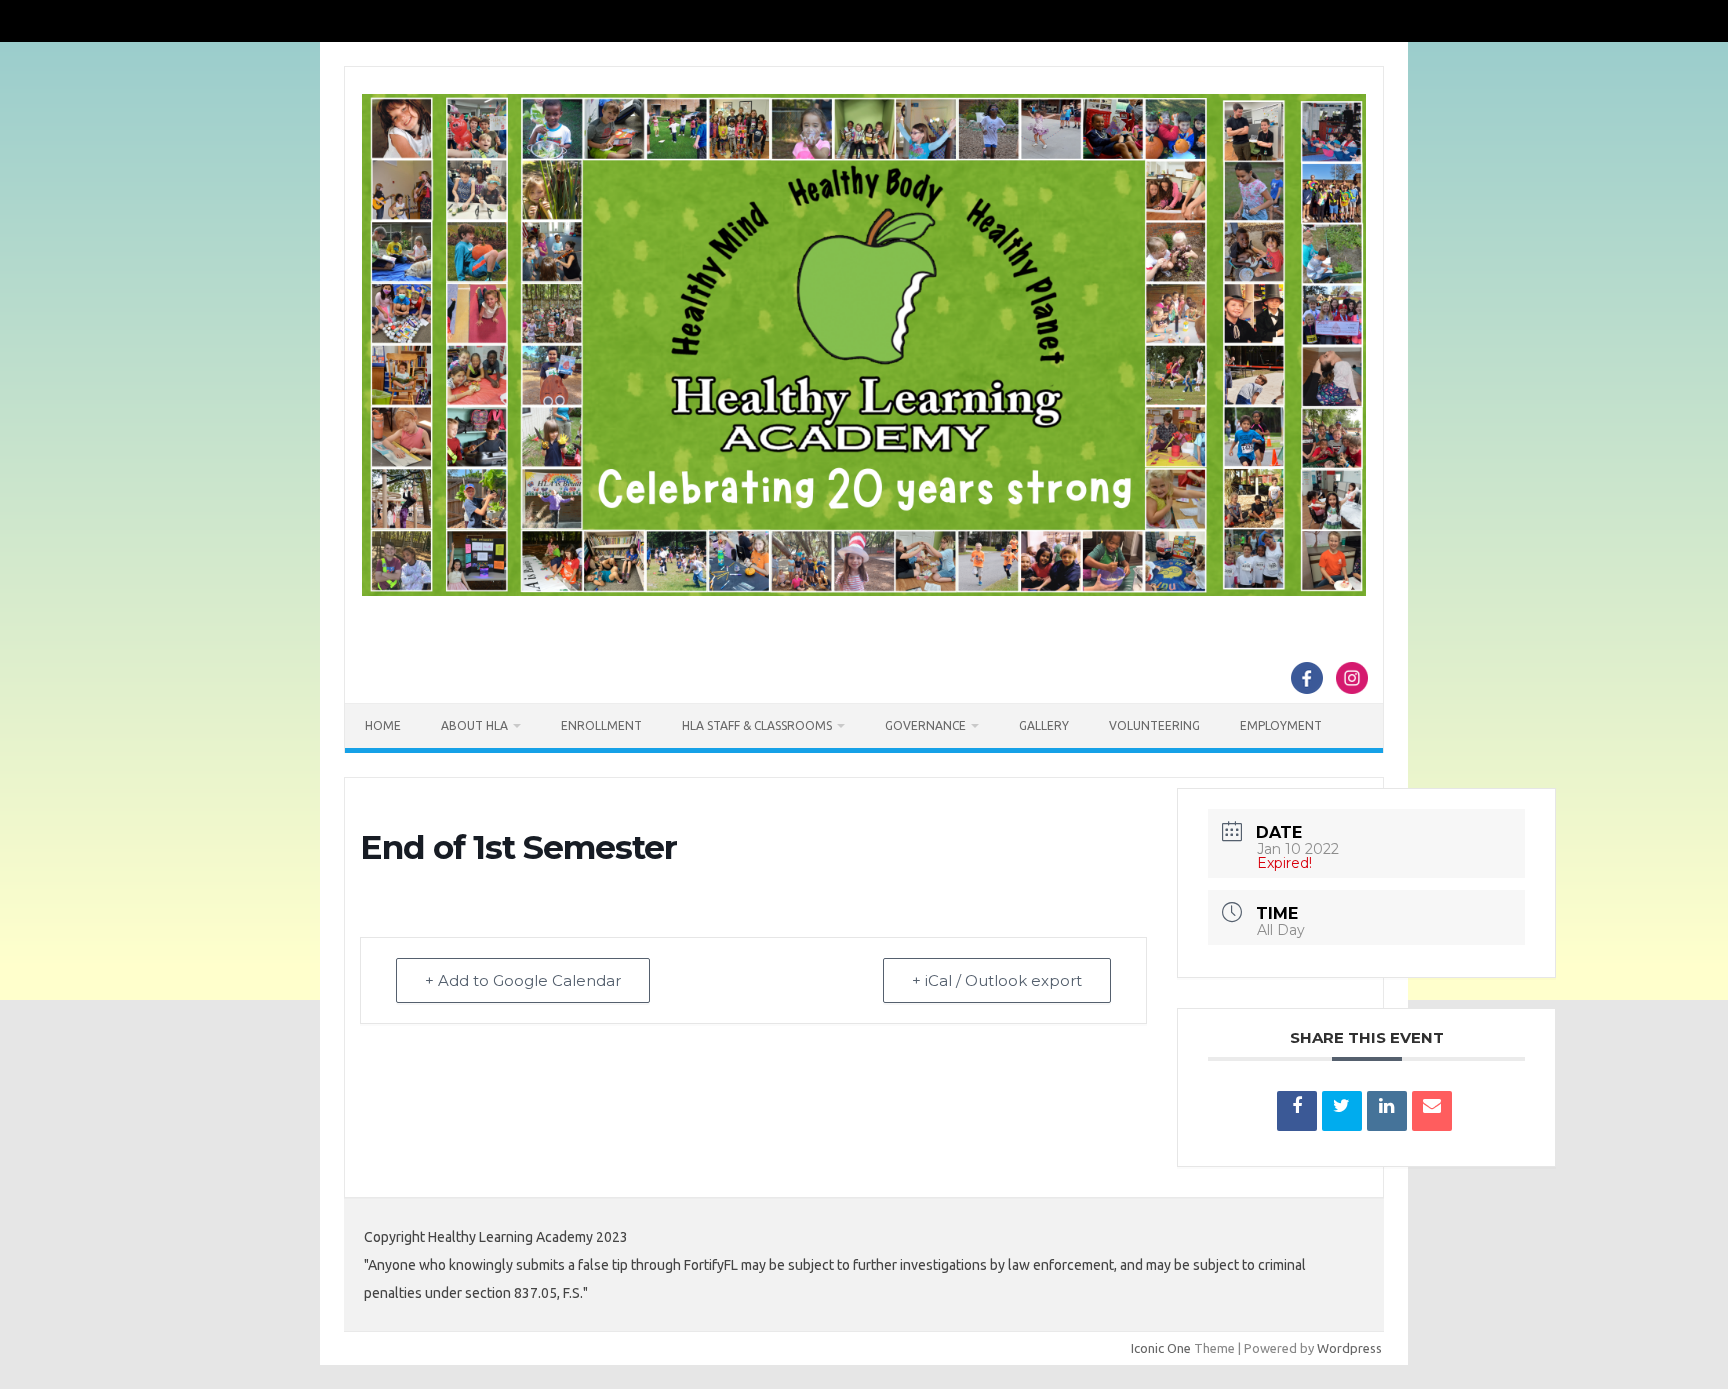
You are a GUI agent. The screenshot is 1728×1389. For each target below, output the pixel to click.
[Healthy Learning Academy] (864, 591)
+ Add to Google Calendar (523, 980)
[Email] (1432, 1111)
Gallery (1044, 725)
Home (383, 725)
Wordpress (1349, 1348)
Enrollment (601, 725)
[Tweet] (1342, 1111)
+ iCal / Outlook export (997, 980)
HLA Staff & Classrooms (757, 725)
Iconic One (1161, 1348)
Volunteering (1154, 725)
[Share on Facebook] (1297, 1111)
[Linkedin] (1387, 1111)
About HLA (474, 725)
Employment (1281, 725)
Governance (925, 725)
